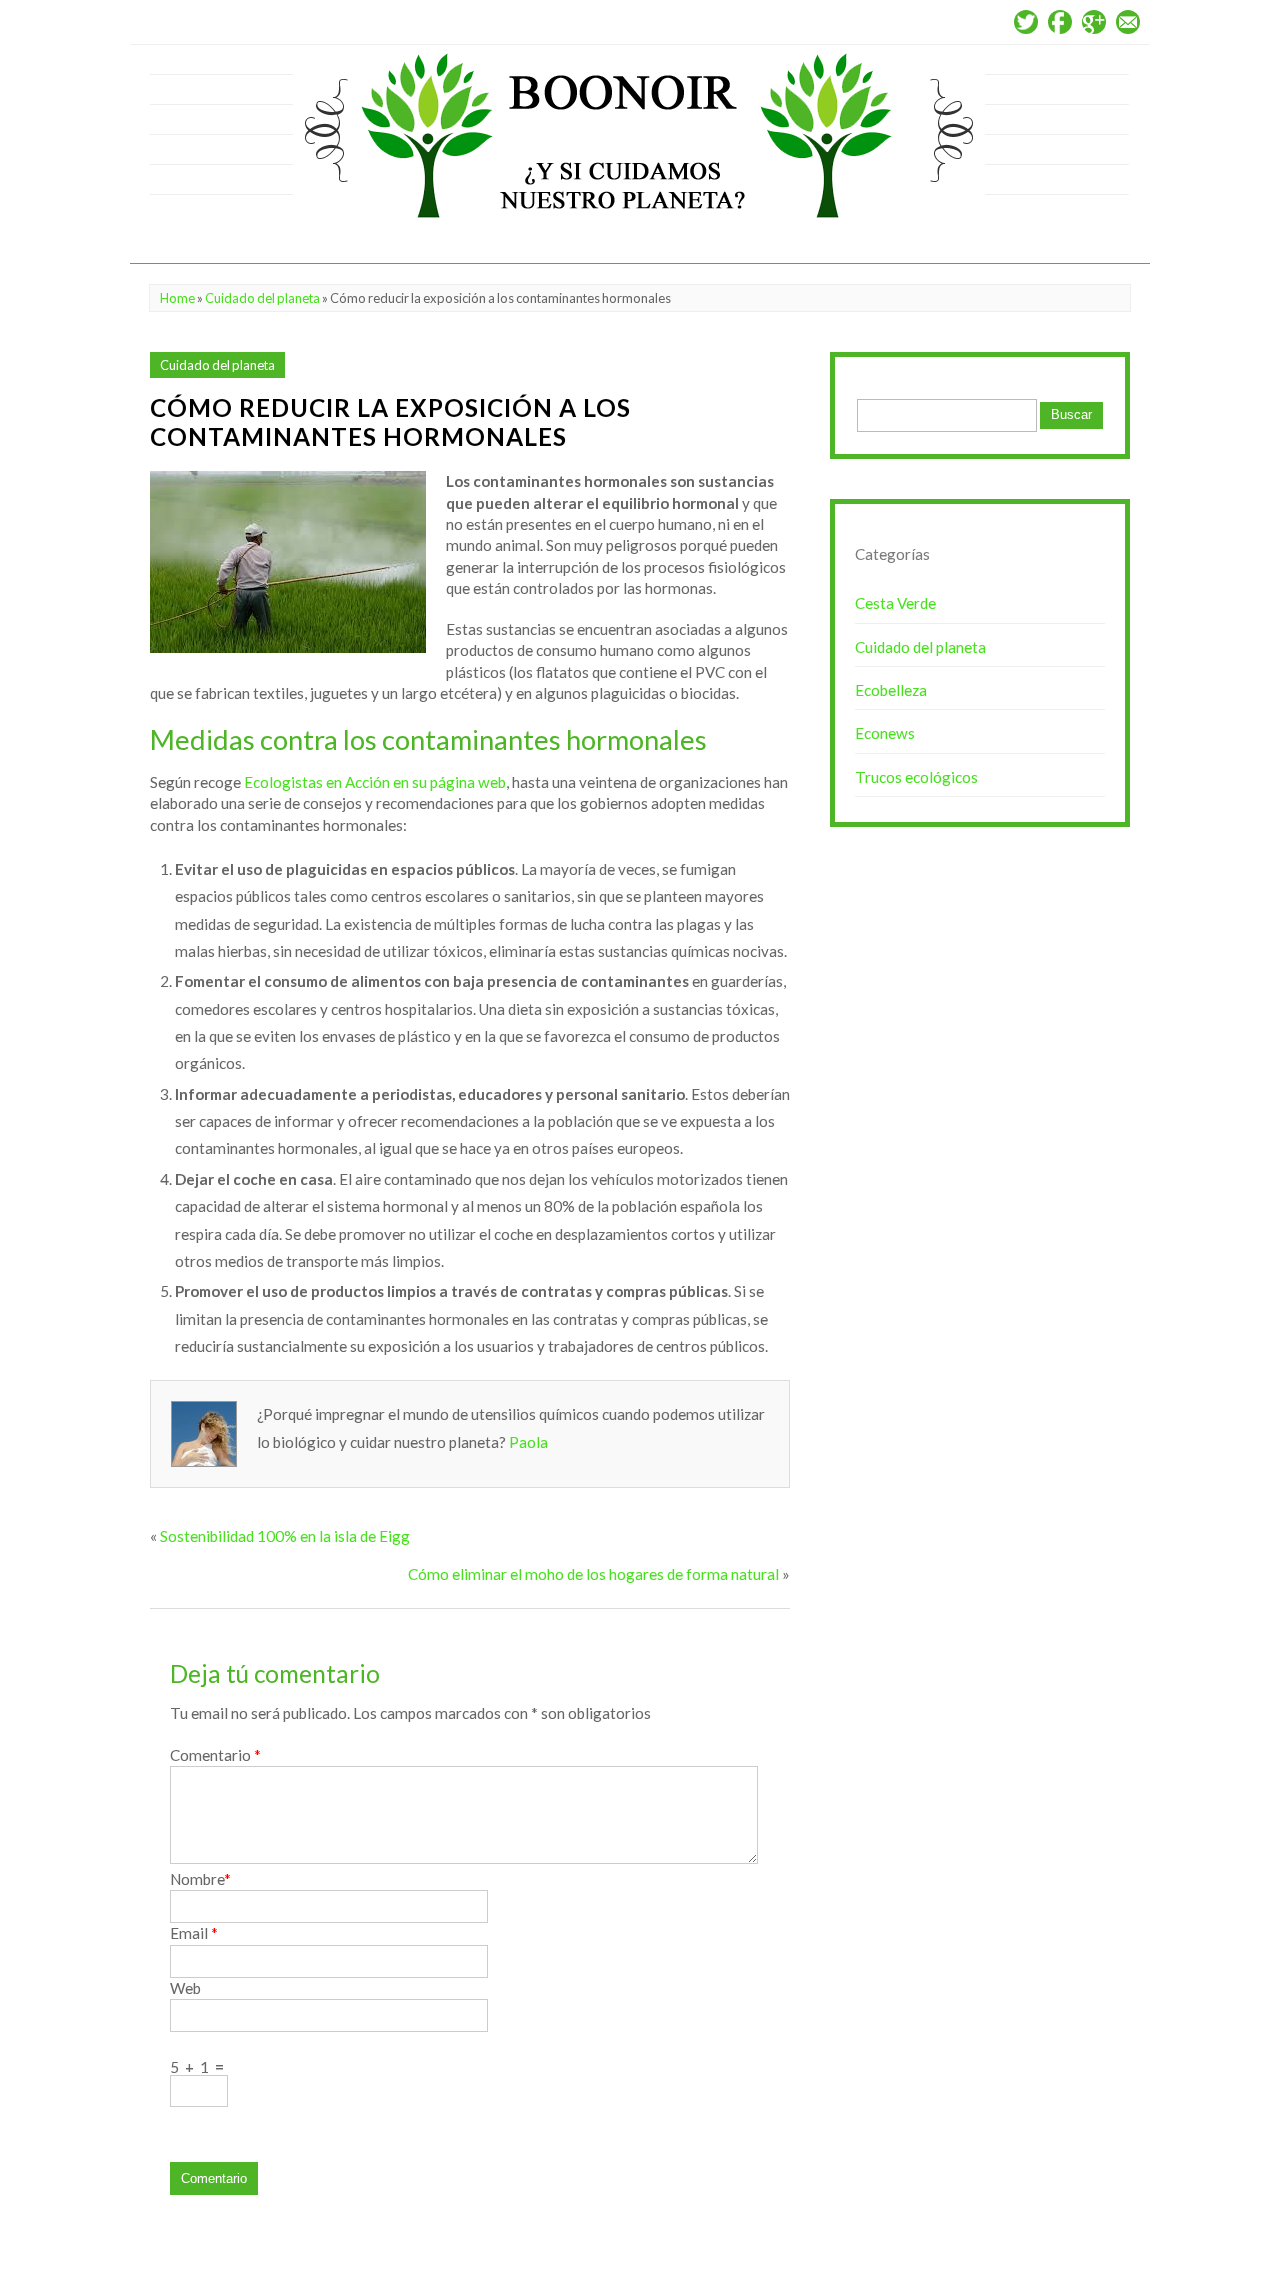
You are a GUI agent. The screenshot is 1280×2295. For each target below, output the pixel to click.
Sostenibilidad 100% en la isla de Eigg (285, 1536)
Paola (528, 1442)
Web (185, 1988)
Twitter (1026, 22)
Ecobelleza (891, 690)
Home (177, 298)
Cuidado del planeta (262, 298)
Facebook (1060, 22)
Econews (885, 733)
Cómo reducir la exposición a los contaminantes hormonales (390, 422)
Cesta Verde (895, 603)
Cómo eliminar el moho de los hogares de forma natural (593, 1574)
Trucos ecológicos (916, 777)
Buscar (1071, 414)
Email (1128, 22)
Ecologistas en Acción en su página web (375, 782)
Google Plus (1094, 22)
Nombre (200, 1879)
